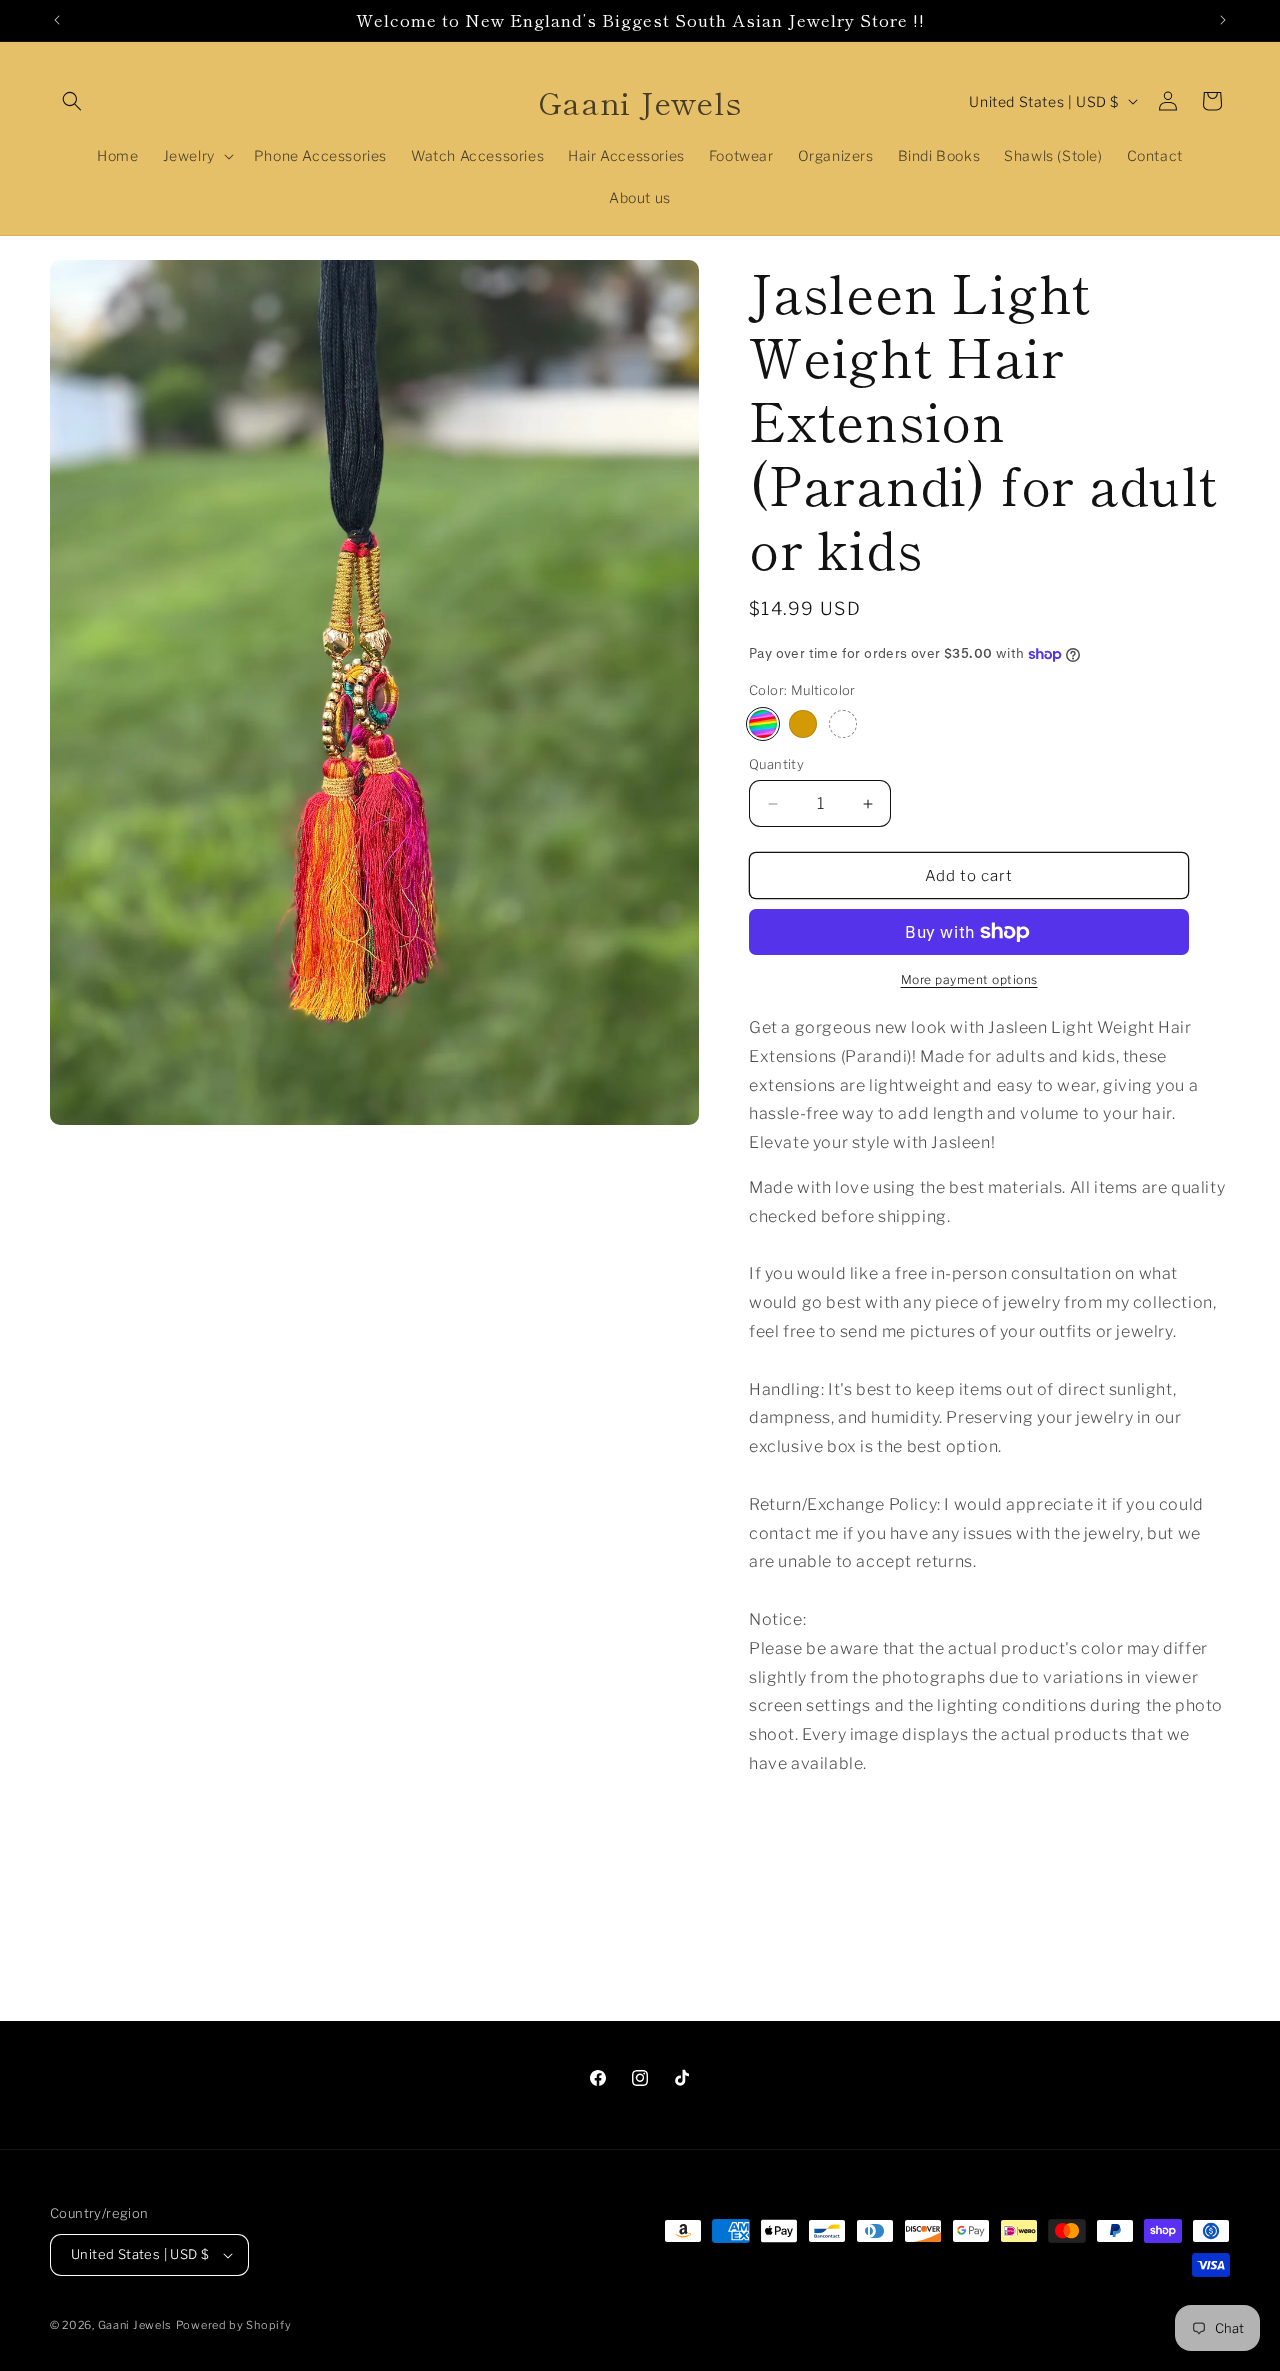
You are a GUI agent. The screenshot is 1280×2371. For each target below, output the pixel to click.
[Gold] (803, 724)
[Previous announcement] (57, 20)
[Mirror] (843, 724)
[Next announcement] (1223, 20)
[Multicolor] (763, 724)
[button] (72, 101)
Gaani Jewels (135, 2325)
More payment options (969, 979)
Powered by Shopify (234, 2325)
